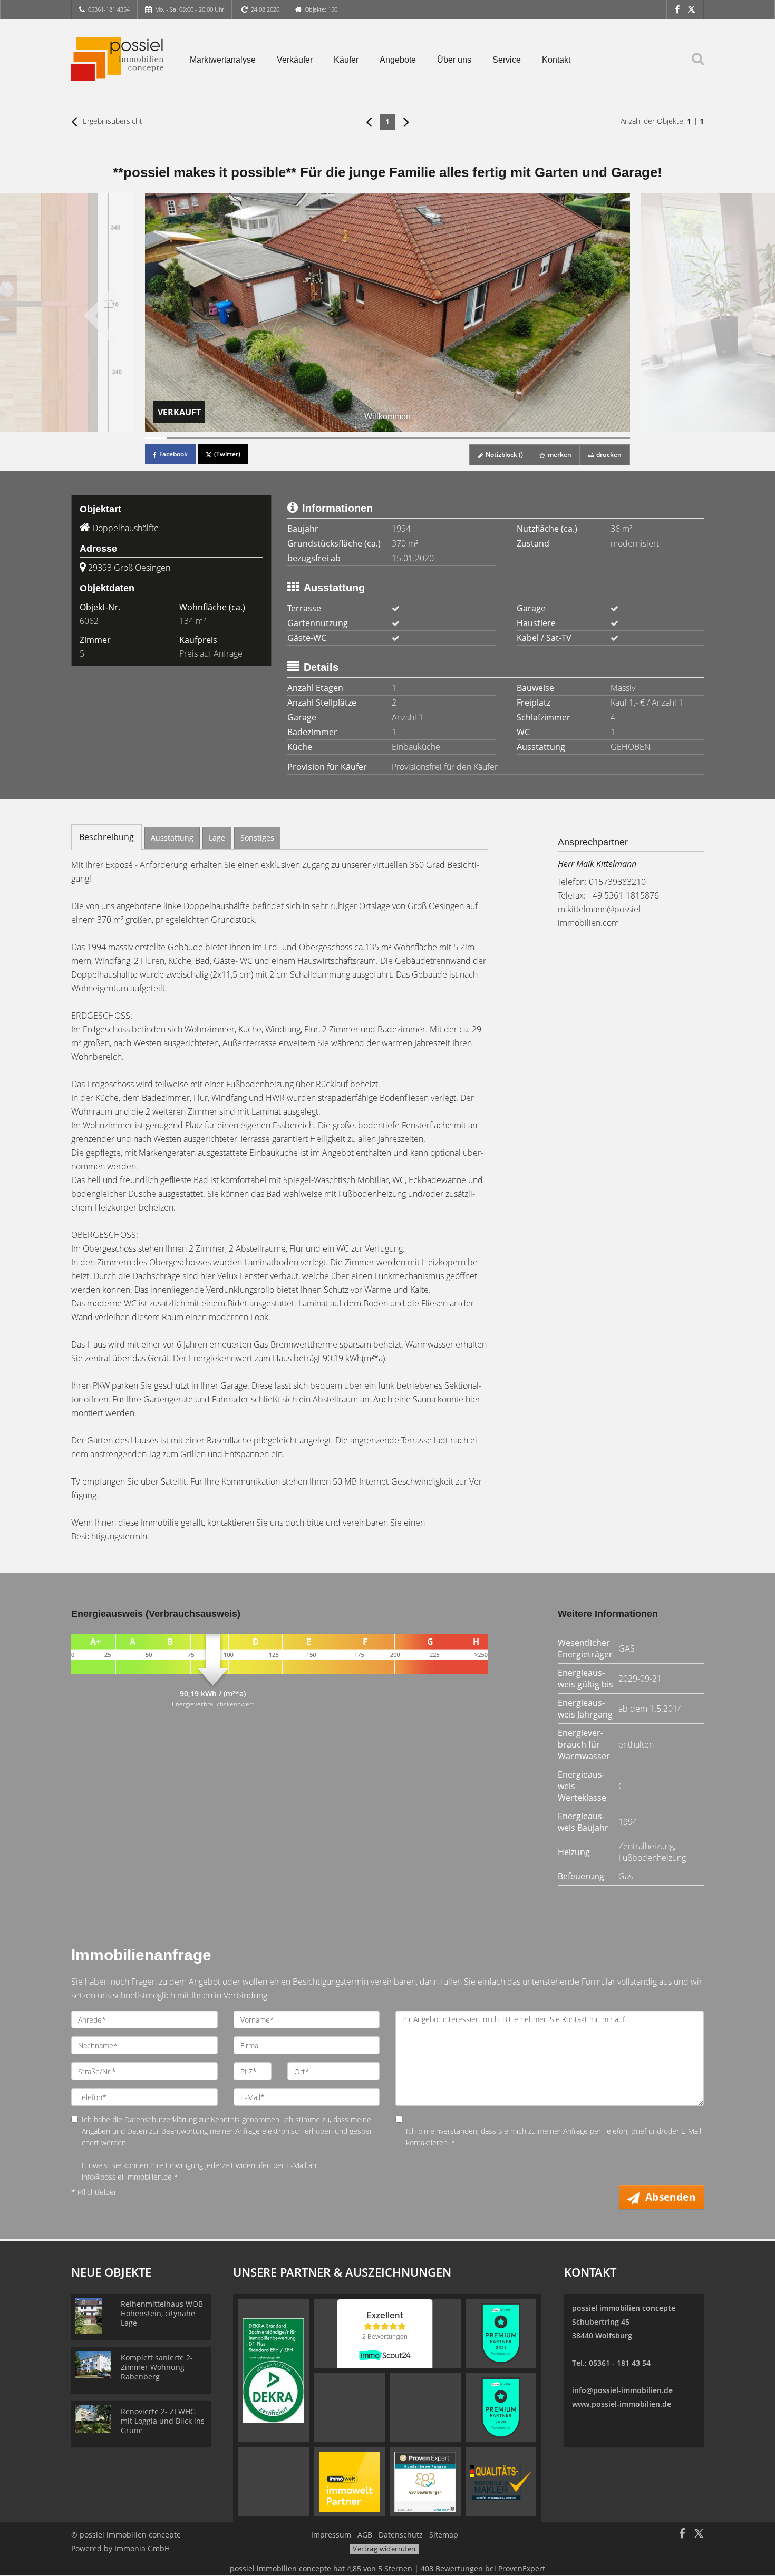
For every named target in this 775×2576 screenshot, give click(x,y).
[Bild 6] (266, 438)
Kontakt (556, 60)
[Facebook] (677, 9)
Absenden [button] (670, 2197)
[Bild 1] (156, 438)
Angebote (398, 60)
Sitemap (444, 2535)
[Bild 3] (200, 438)
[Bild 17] (509, 438)
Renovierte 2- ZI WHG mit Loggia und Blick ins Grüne (163, 2421)
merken (559, 455)
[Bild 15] (464, 438)
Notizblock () (503, 455)
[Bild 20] (575, 438)
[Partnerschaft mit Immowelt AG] (349, 2481)
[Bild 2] (178, 438)
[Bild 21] (597, 438)
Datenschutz (401, 2535)
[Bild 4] (222, 438)
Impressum (331, 2535)
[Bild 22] (619, 438)
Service (507, 60)
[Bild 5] (244, 438)
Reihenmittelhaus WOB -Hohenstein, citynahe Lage (164, 2313)
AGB (365, 2535)
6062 (89, 621)
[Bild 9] (333, 438)
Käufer (346, 60)
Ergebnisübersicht (112, 121)
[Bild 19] (553, 438)
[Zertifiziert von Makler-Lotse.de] (501, 2481)
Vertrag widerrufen (384, 2549)
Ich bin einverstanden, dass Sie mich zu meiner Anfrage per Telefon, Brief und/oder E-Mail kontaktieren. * (554, 2137)
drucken (608, 455)
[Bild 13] (421, 438)
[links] (369, 121)
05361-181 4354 (109, 9)
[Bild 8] (311, 438)
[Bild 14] (443, 438)
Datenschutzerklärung (161, 2119)
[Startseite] (117, 59)
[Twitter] (691, 9)
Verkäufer (295, 60)
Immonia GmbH (142, 2548)
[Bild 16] (487, 438)
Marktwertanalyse (223, 60)
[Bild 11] (376, 438)
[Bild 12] (399, 438)
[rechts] (406, 121)
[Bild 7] (288, 438)
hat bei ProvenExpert (387, 2568)
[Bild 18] (531, 438)
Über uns (454, 60)
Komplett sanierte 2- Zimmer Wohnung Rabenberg (157, 2367)
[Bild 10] (354, 438)
